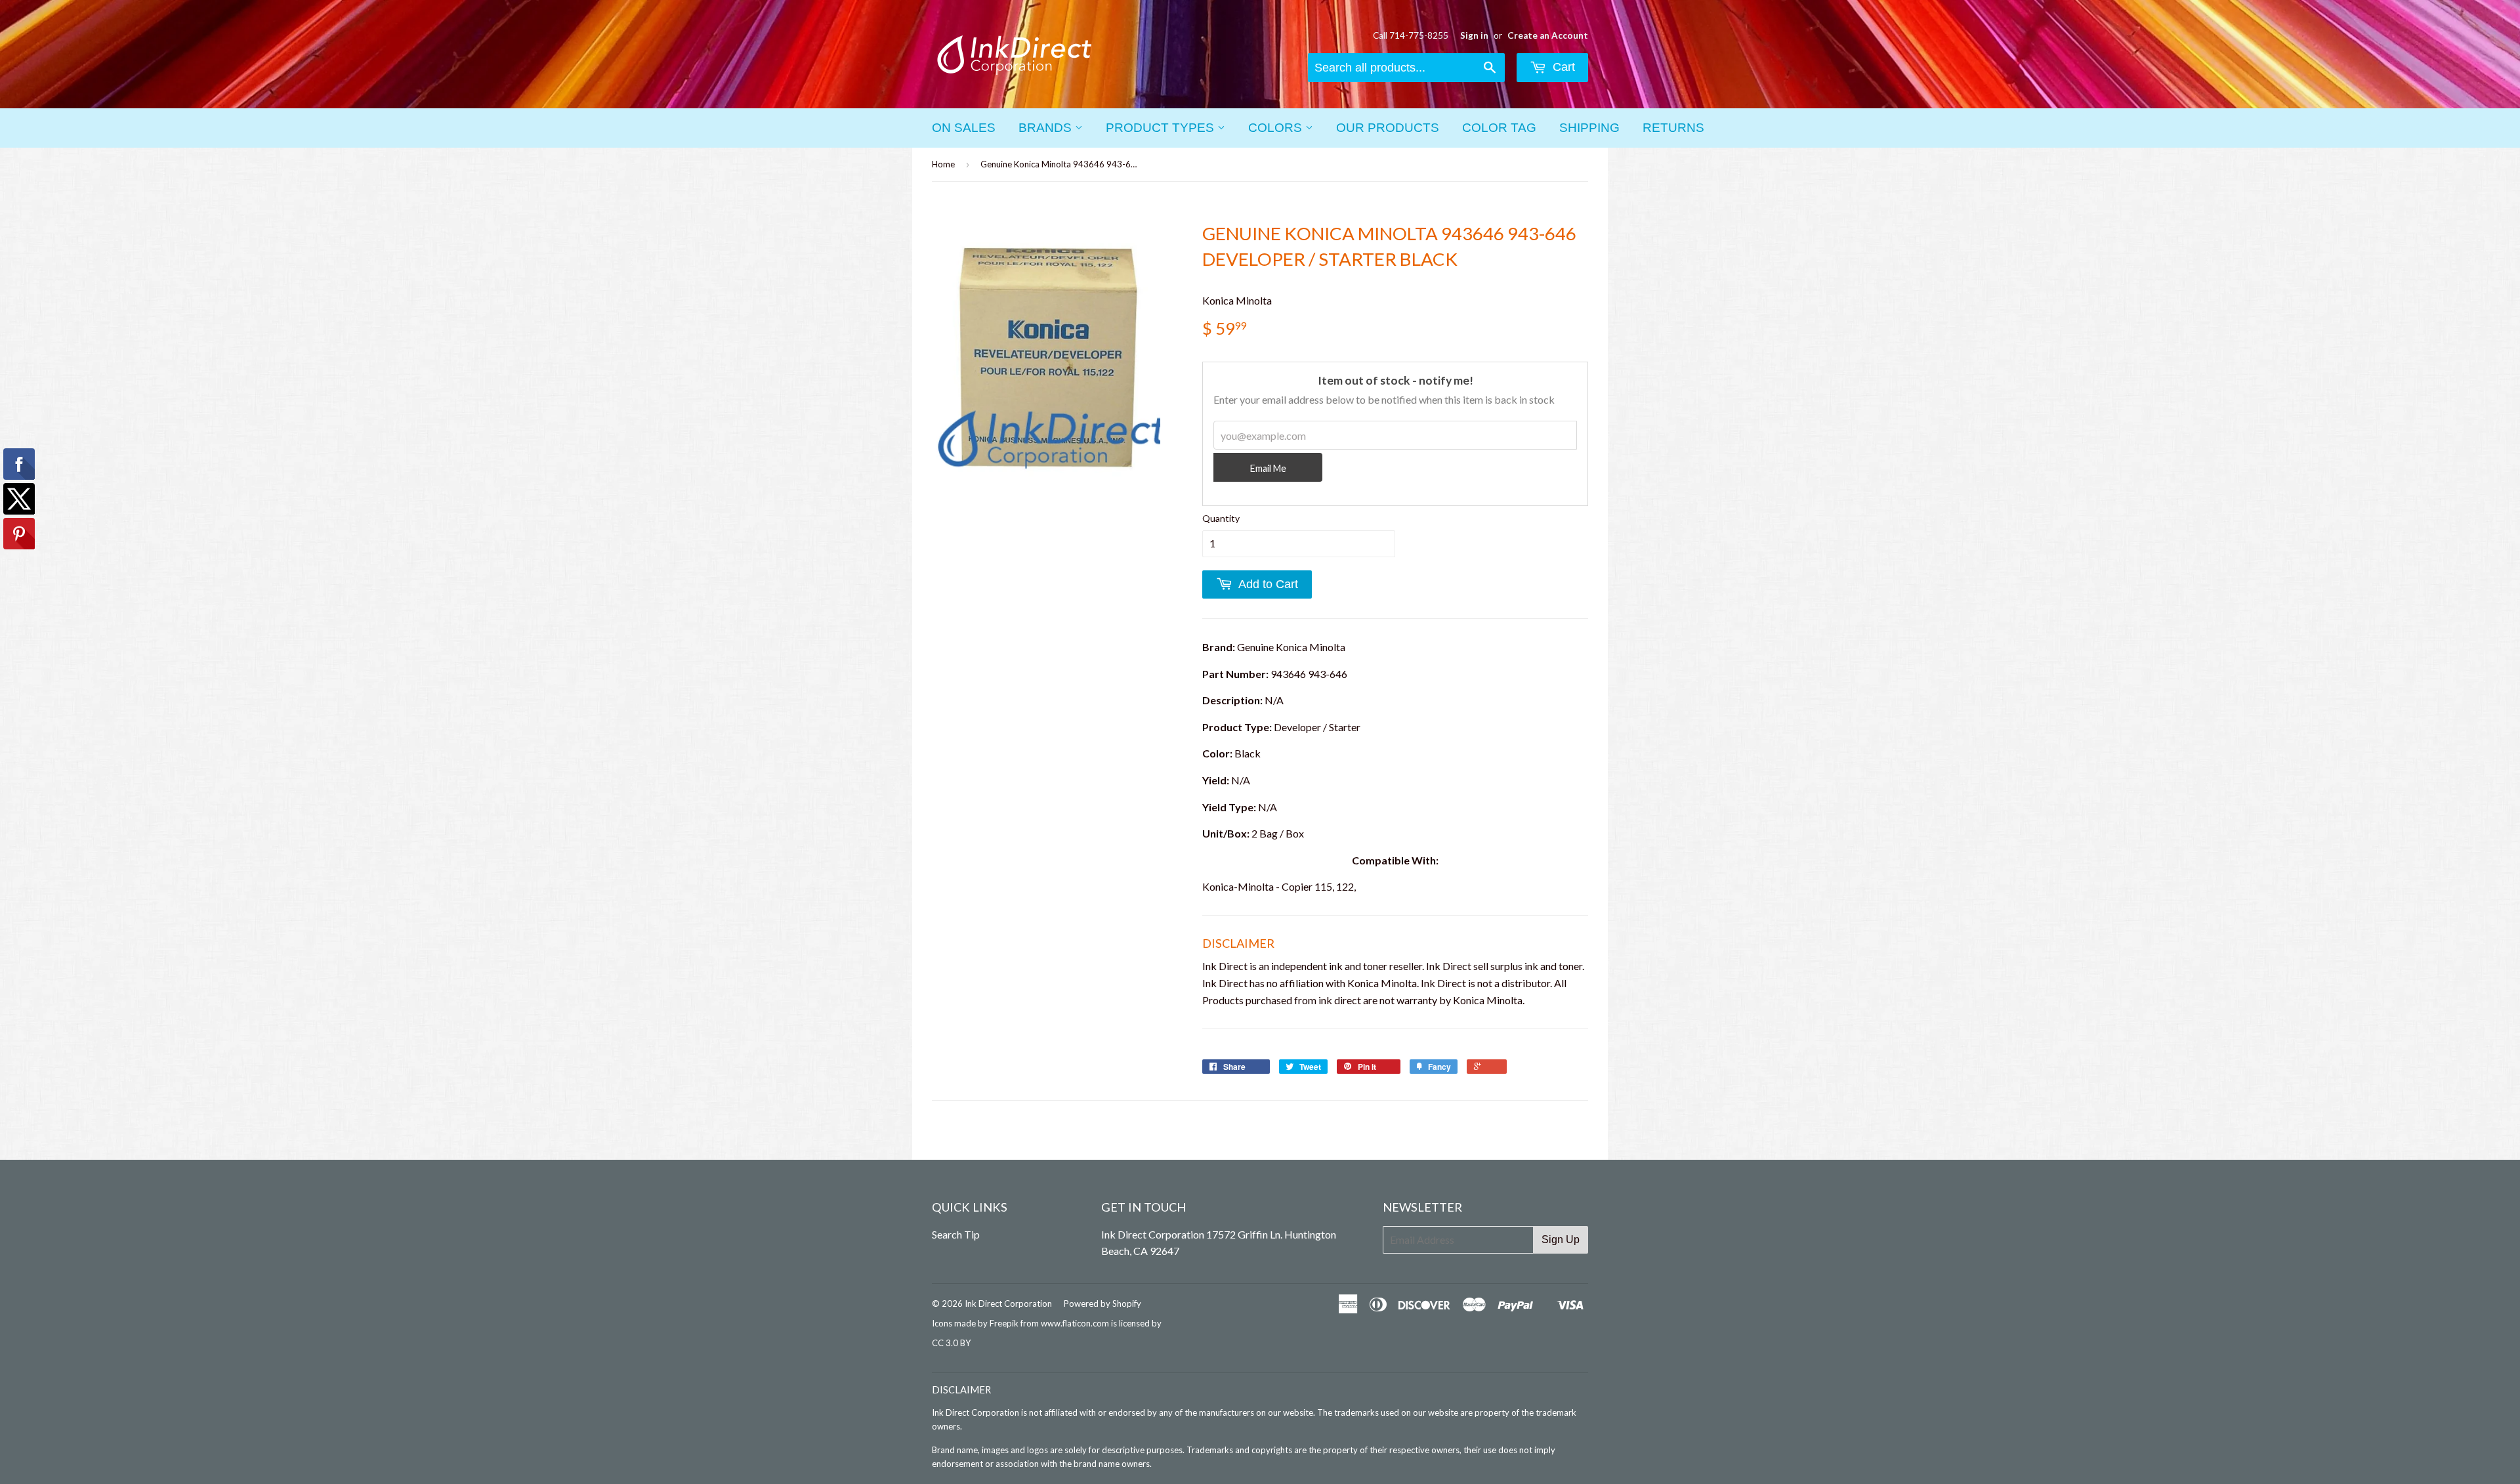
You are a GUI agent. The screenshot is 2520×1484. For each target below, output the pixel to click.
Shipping (1589, 128)
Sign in (1474, 35)
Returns (1673, 128)
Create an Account (1548, 35)
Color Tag (1499, 128)
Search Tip (956, 1234)
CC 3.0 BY (951, 1343)
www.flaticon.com (1075, 1323)
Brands (1047, 128)
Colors (1277, 128)
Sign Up (1561, 1240)
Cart (1562, 67)
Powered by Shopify (1102, 1304)
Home (943, 164)
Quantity (1221, 518)
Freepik (1004, 1323)
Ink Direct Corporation (1008, 1304)
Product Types (1162, 128)
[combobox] (1406, 68)
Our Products (1388, 128)
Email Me (1268, 468)
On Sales (964, 128)
